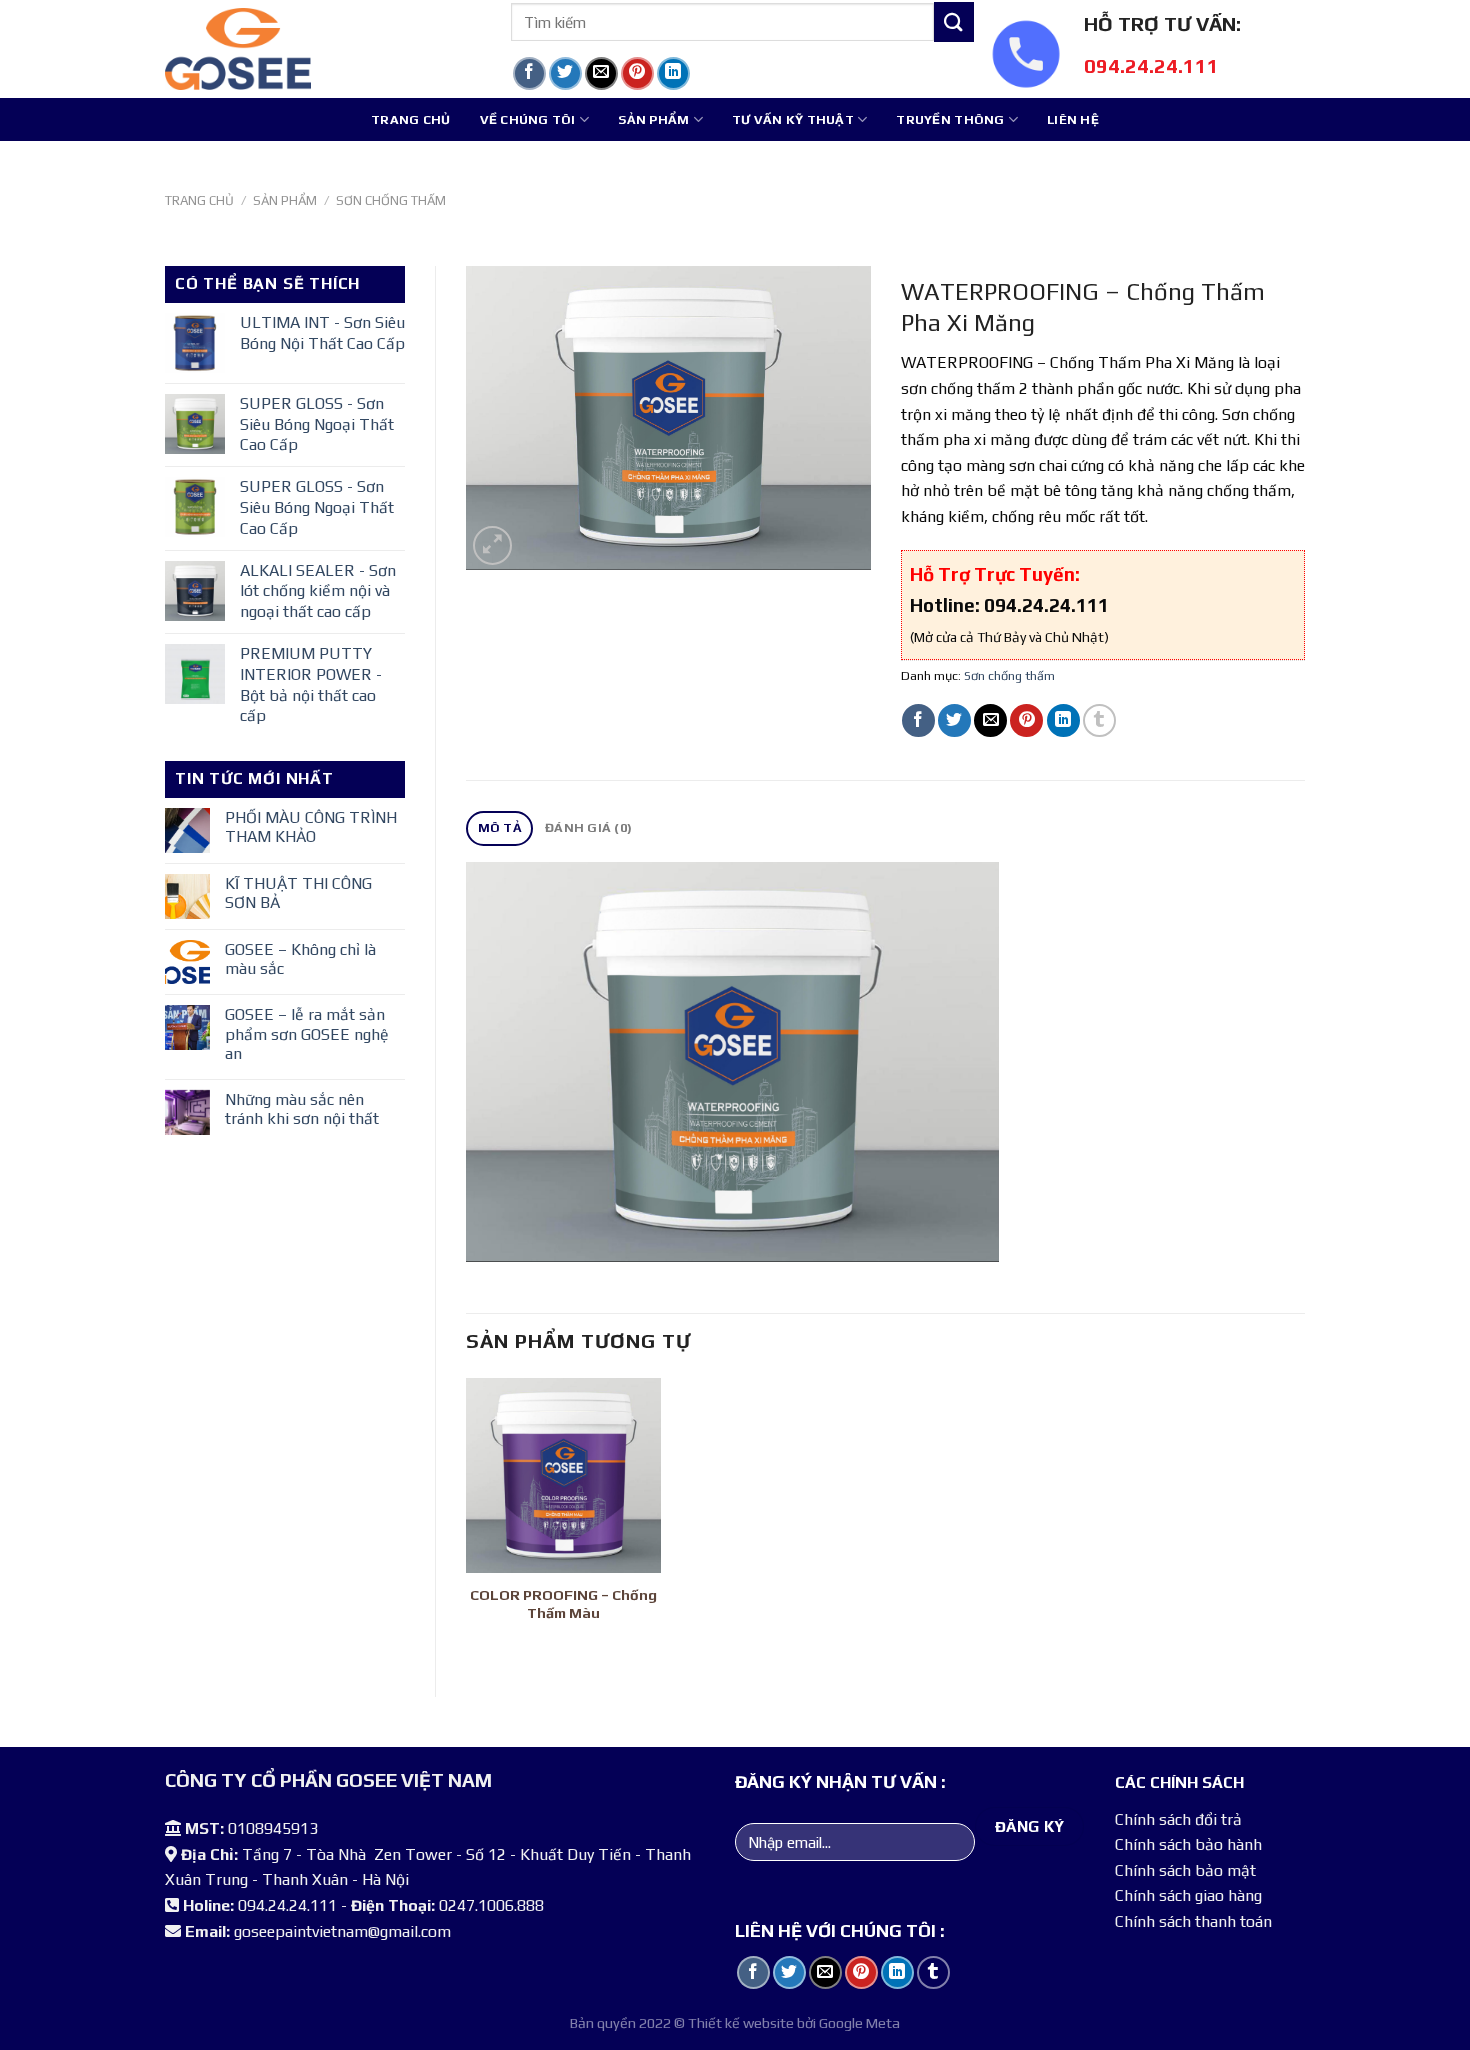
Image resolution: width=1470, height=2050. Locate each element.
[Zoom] (492, 545)
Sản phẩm (653, 119)
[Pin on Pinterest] (637, 73)
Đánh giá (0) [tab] (588, 827)
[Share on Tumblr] (709, 73)
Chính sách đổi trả (1178, 1819)
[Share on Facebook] (529, 73)
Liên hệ (1073, 119)
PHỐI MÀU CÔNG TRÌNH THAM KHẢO (311, 827)
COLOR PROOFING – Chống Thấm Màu (563, 1604)
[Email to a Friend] (601, 73)
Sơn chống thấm (391, 200)
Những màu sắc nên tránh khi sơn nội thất (302, 1109)
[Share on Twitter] (565, 73)
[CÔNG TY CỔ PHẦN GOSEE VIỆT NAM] (323, 49)
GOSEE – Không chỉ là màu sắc (300, 959)
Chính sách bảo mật (1185, 1870)
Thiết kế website (741, 2023)
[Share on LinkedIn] (673, 73)
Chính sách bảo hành (1188, 1844)
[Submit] (954, 21)
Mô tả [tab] (500, 827)
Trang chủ (410, 119)
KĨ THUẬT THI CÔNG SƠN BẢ (298, 893)
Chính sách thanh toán (1193, 1921)
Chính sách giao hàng (1188, 1895)
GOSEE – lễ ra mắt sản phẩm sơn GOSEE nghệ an (307, 1033)
